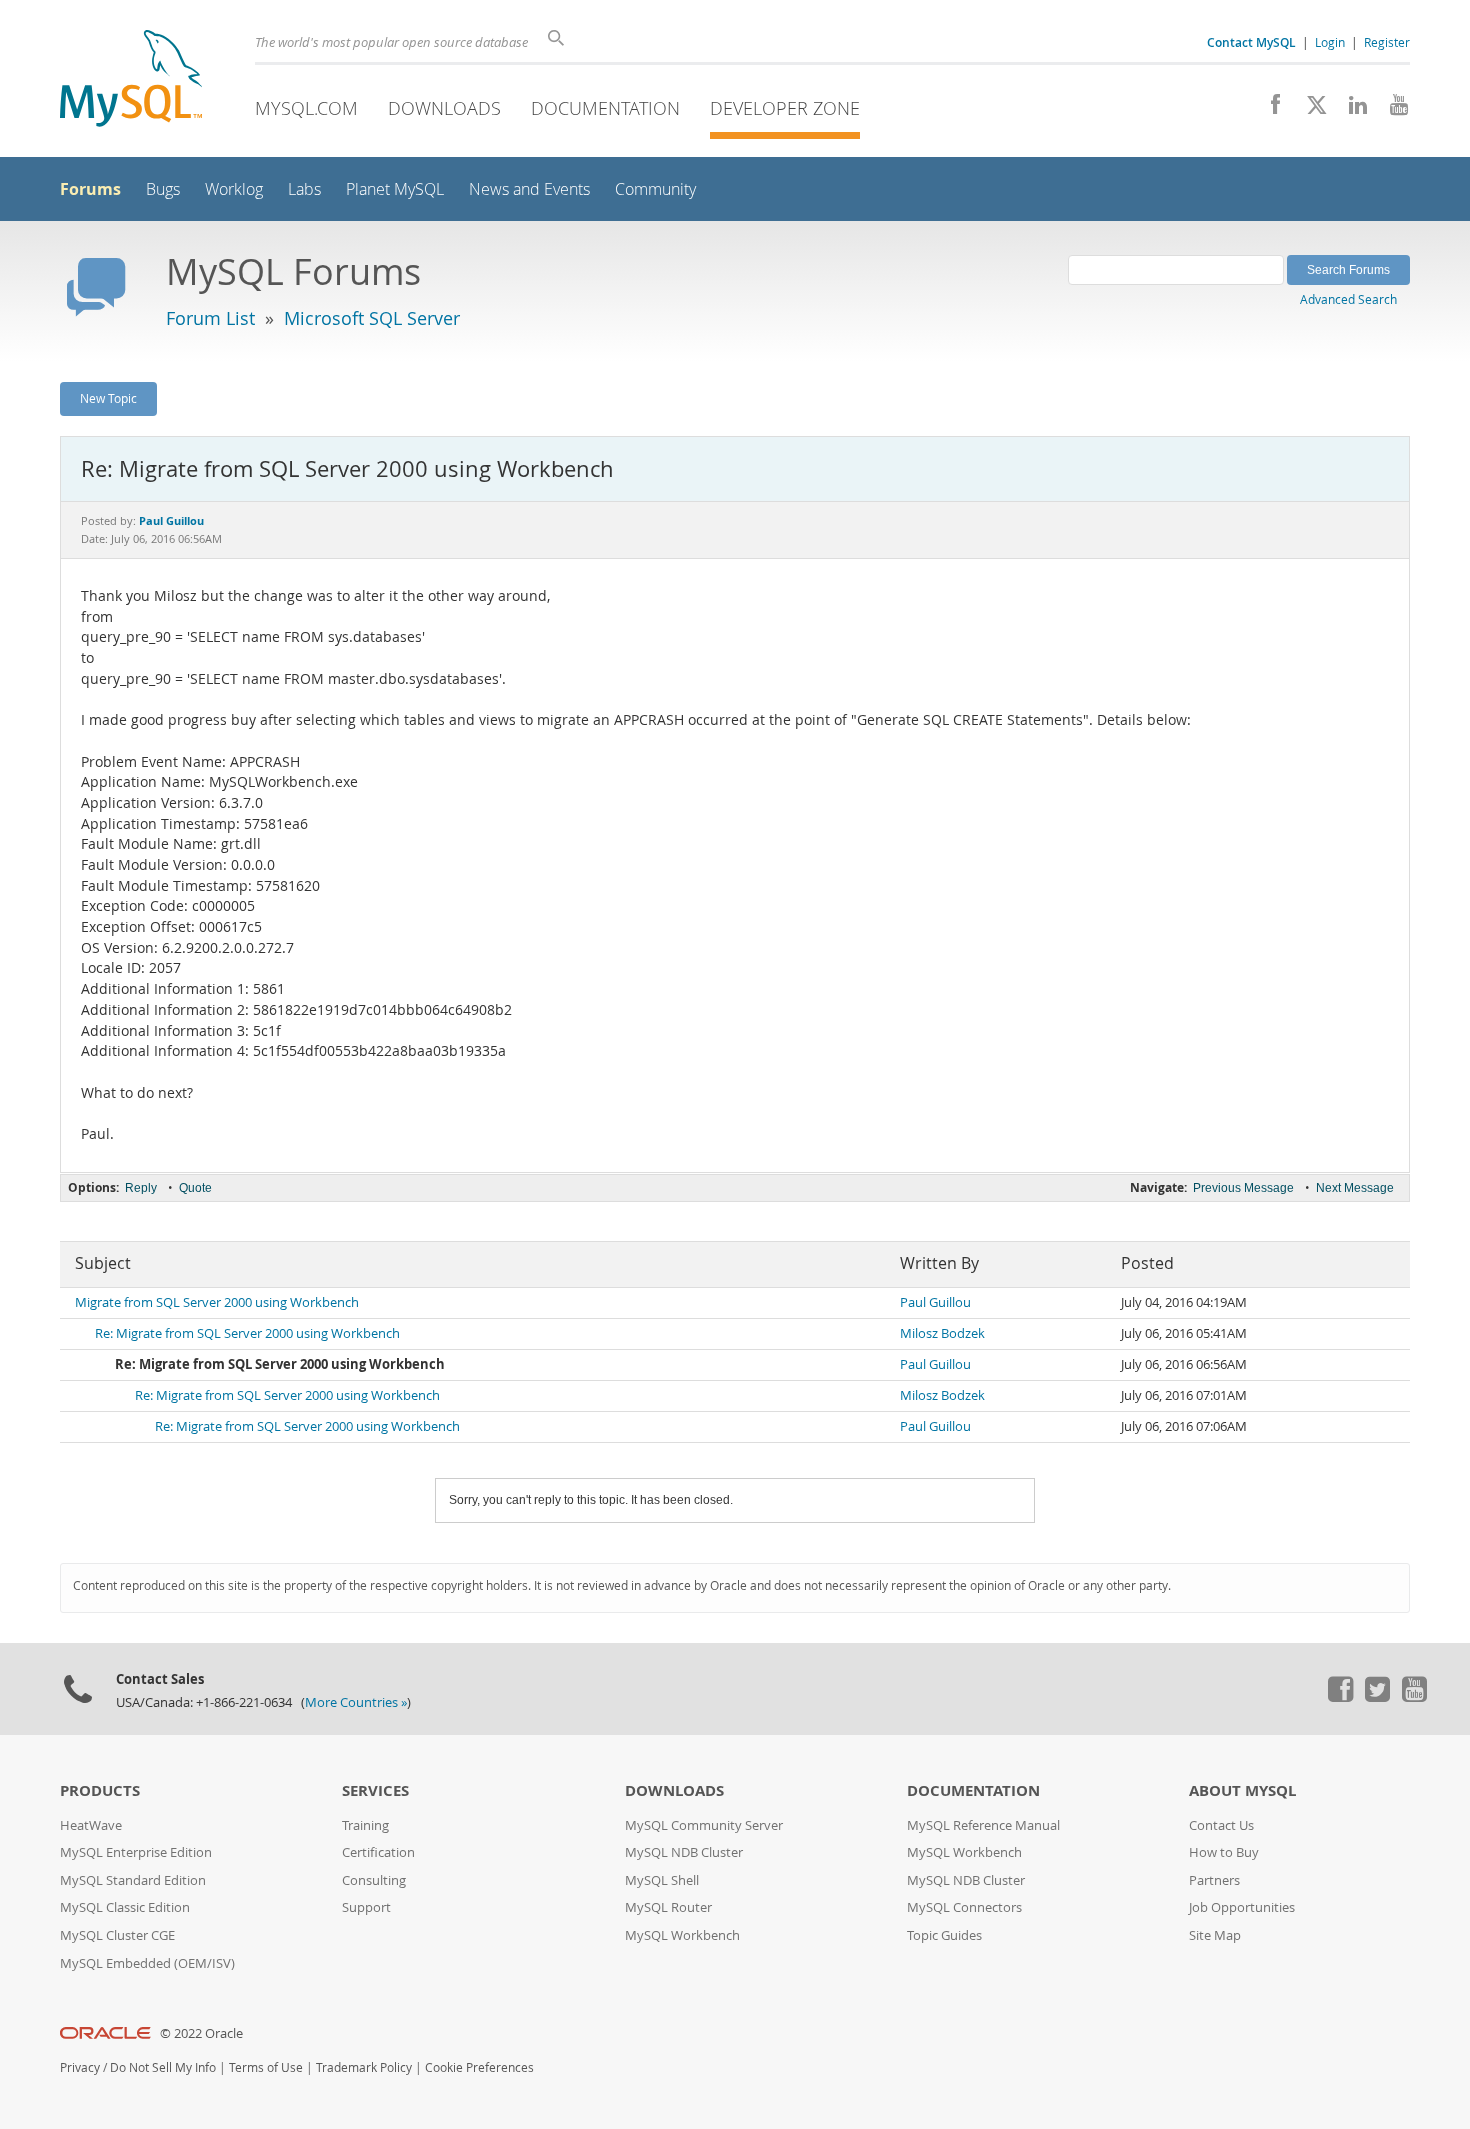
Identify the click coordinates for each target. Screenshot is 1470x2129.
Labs (304, 189)
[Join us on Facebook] (1268, 110)
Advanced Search (1348, 299)
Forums (90, 189)
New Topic (108, 398)
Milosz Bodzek (942, 1333)
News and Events (529, 189)
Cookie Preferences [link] (479, 2067)
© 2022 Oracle (201, 2033)
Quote (195, 1188)
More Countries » (356, 1702)
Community (655, 189)
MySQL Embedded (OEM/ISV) (147, 1963)
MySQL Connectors (964, 1907)
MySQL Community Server (704, 1825)
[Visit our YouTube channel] (1391, 110)
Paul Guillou (935, 1302)
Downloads (444, 108)
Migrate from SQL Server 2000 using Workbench (217, 1302)
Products (100, 1790)
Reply (141, 1188)
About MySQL (1242, 1790)
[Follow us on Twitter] (1377, 1697)
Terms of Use (266, 2067)
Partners (1214, 1880)
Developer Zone (785, 108)
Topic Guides (944, 1935)
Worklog (234, 189)
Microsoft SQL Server (372, 318)
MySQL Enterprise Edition (136, 1852)
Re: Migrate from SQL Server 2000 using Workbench (247, 1333)
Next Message (1355, 1188)
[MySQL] (131, 80)
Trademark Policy (364, 2067)
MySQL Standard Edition (133, 1880)
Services (375, 1790)
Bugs (163, 189)
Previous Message (1243, 1188)
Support (366, 1907)
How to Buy (1224, 1852)
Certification (378, 1852)
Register (1387, 42)
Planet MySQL (395, 189)
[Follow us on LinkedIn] (1350, 110)
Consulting (374, 1880)
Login (1330, 42)
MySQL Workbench (682, 1935)
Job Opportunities (1242, 1907)
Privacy (80, 2067)
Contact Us (1221, 1825)
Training (365, 1825)
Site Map (1215, 1935)
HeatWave (91, 1825)
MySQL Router (668, 1907)
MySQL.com (306, 108)
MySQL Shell (662, 1880)
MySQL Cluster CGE (117, 1935)
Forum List (210, 318)
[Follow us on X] (1309, 110)
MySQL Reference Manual (983, 1825)
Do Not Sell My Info (163, 2067)
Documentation (605, 108)
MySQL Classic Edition (125, 1907)
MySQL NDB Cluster (684, 1852)
